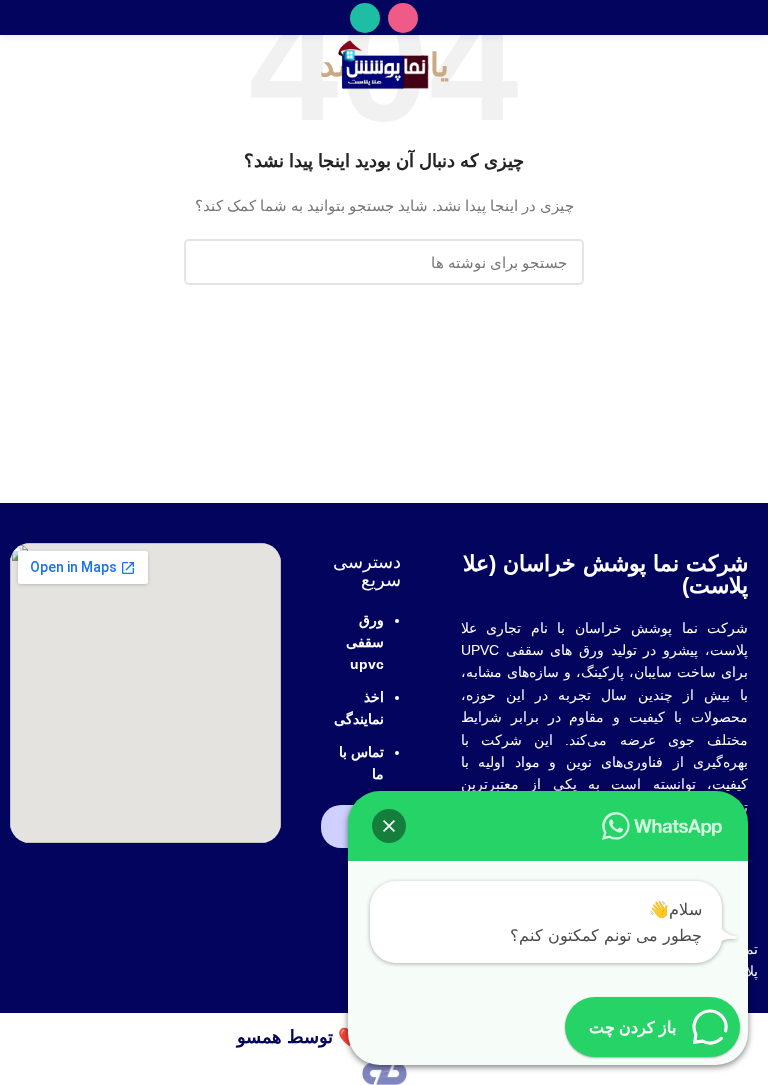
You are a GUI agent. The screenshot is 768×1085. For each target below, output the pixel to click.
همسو (259, 1037)
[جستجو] (211, 262)
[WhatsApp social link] (365, 18)
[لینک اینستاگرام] (403, 18)
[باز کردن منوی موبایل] (743, 65)
